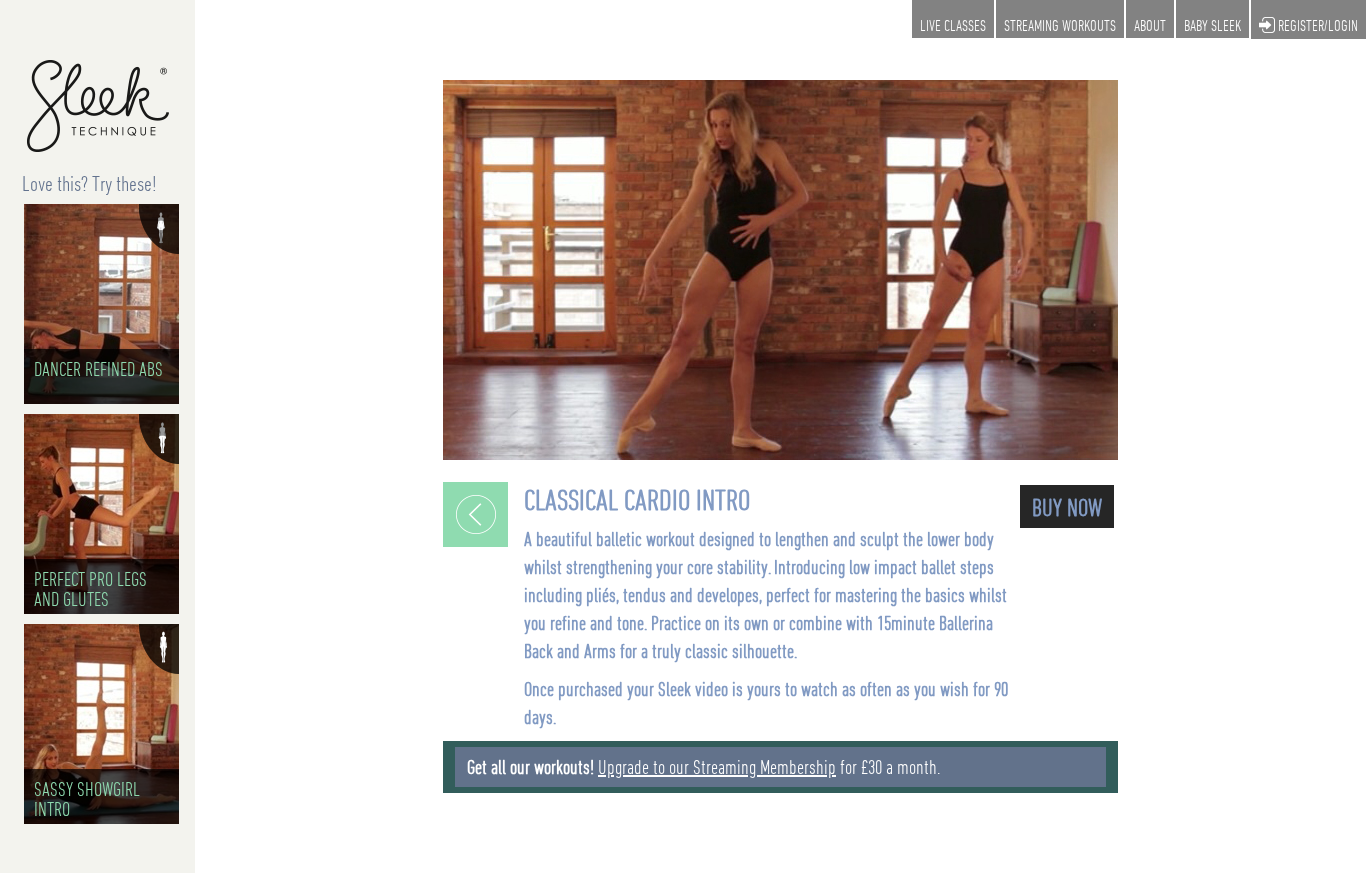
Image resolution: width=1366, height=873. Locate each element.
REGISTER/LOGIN (1316, 25)
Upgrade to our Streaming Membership (717, 767)
